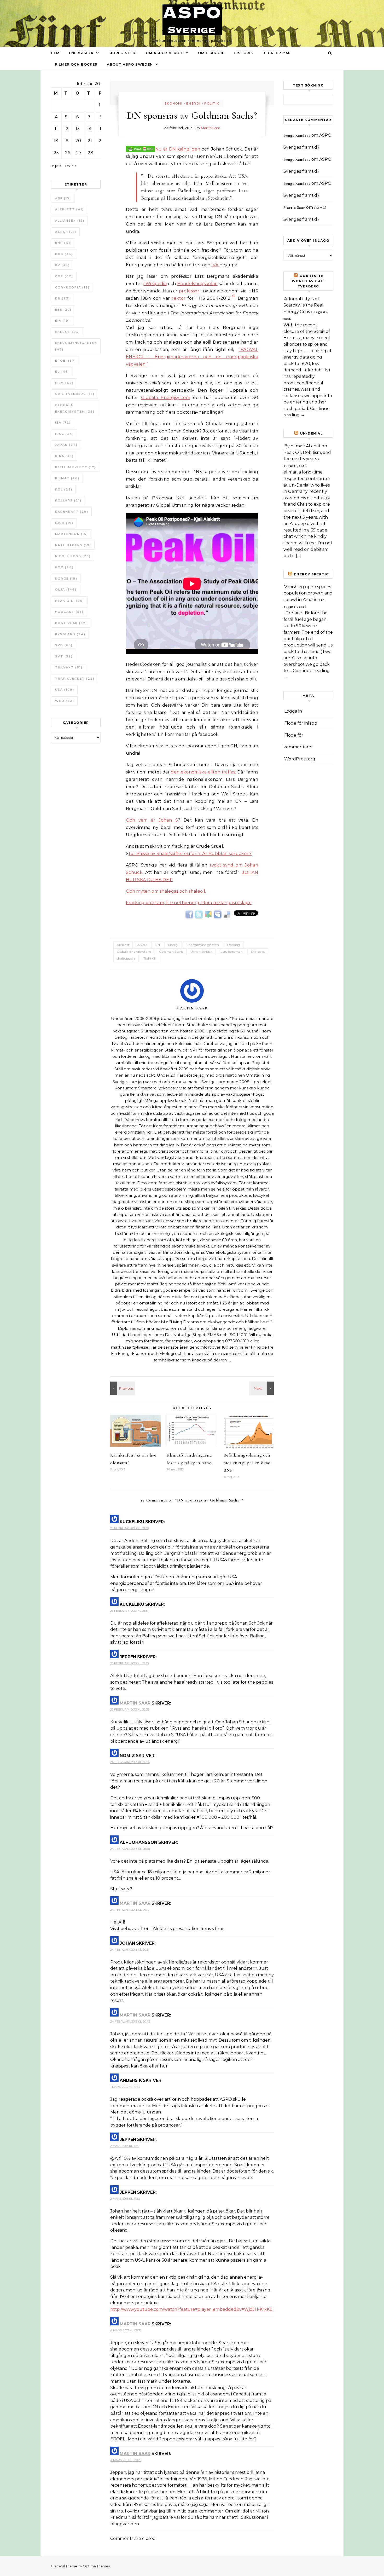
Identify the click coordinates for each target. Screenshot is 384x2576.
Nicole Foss (73, 556)
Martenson (72, 534)
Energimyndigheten (76, 346)
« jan (56, 166)
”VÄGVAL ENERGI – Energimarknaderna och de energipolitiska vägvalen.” (192, 357)
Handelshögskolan (197, 284)
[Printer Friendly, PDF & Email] (141, 149)
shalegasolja (126, 958)
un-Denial (312, 433)
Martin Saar (211, 128)
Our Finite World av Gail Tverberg (308, 281)
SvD (64, 645)
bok (64, 254)
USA (65, 690)
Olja (66, 590)
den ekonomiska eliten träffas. (203, 772)
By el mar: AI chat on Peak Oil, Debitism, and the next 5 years (307, 452)
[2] (233, 295)
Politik (212, 103)
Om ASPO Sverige (164, 53)
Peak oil (70, 601)
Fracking (234, 945)
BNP (63, 243)
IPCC (65, 434)
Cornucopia (72, 287)
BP (62, 265)
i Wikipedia (155, 284)
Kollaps (68, 500)
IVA (215, 265)
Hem (55, 53)
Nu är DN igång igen (178, 149)
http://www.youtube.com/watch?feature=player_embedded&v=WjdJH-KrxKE (191, 2309)
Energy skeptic (312, 574)
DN (63, 298)
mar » (71, 166)
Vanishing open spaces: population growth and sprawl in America (308, 593)
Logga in (293, 711)
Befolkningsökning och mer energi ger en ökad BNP (247, 1463)
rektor (179, 298)
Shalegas (258, 952)
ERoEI (66, 361)
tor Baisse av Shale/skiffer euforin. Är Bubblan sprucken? (190, 854)
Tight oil (150, 958)
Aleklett (69, 209)
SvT (64, 656)
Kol (64, 489)
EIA (63, 321)
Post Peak (71, 623)
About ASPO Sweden (130, 64)
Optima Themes (96, 2566)
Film (64, 383)
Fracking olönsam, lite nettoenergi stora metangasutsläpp (189, 903)
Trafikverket (75, 679)
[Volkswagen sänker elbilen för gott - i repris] (262, 1388)
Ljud (64, 523)
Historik (243, 53)
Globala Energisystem (75, 408)
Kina (64, 456)
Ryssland (70, 634)
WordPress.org (300, 759)
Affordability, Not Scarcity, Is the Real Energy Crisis (303, 305)
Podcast (69, 612)
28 (91, 153)
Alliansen (70, 221)
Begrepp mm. (276, 53)
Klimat (67, 478)
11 (56, 129)
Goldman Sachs (171, 952)
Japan (66, 445)
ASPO (66, 232)
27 (79, 153)
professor (189, 291)
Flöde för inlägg (301, 723)
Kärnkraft (72, 512)
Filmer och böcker (76, 64)
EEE (63, 310)
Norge (66, 579)
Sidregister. (122, 53)
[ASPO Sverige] (192, 21)
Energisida (81, 53)
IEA (63, 423)
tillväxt (69, 667)
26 (68, 153)
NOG (64, 567)
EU (62, 372)
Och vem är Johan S (152, 820)
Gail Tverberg (75, 394)
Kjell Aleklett (75, 467)
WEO (65, 701)
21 (90, 141)
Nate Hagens (73, 545)
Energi (68, 332)
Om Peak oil (211, 53)
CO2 (64, 276)
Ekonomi (174, 103)
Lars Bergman (232, 952)
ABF (63, 198)
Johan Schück (202, 952)
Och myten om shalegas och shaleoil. (166, 891)
